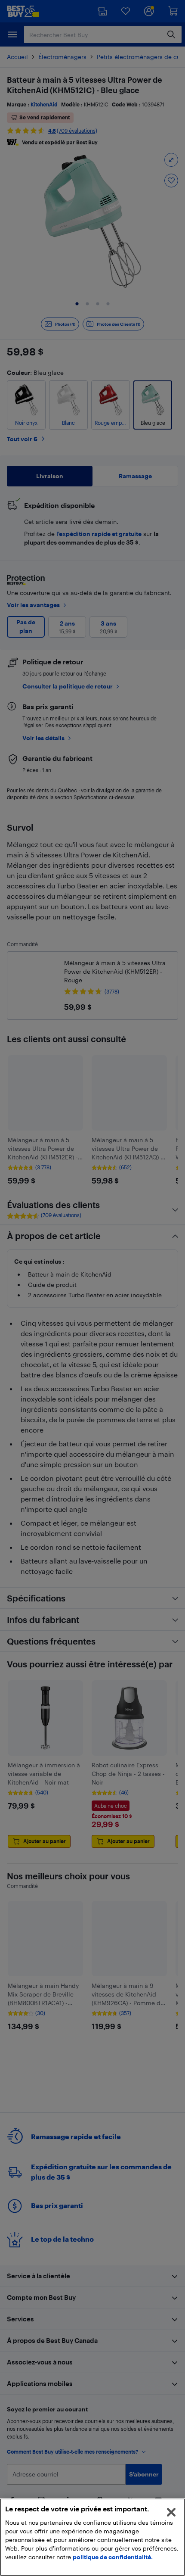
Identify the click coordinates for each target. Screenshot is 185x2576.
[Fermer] (171, 2512)
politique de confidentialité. (113, 2557)
